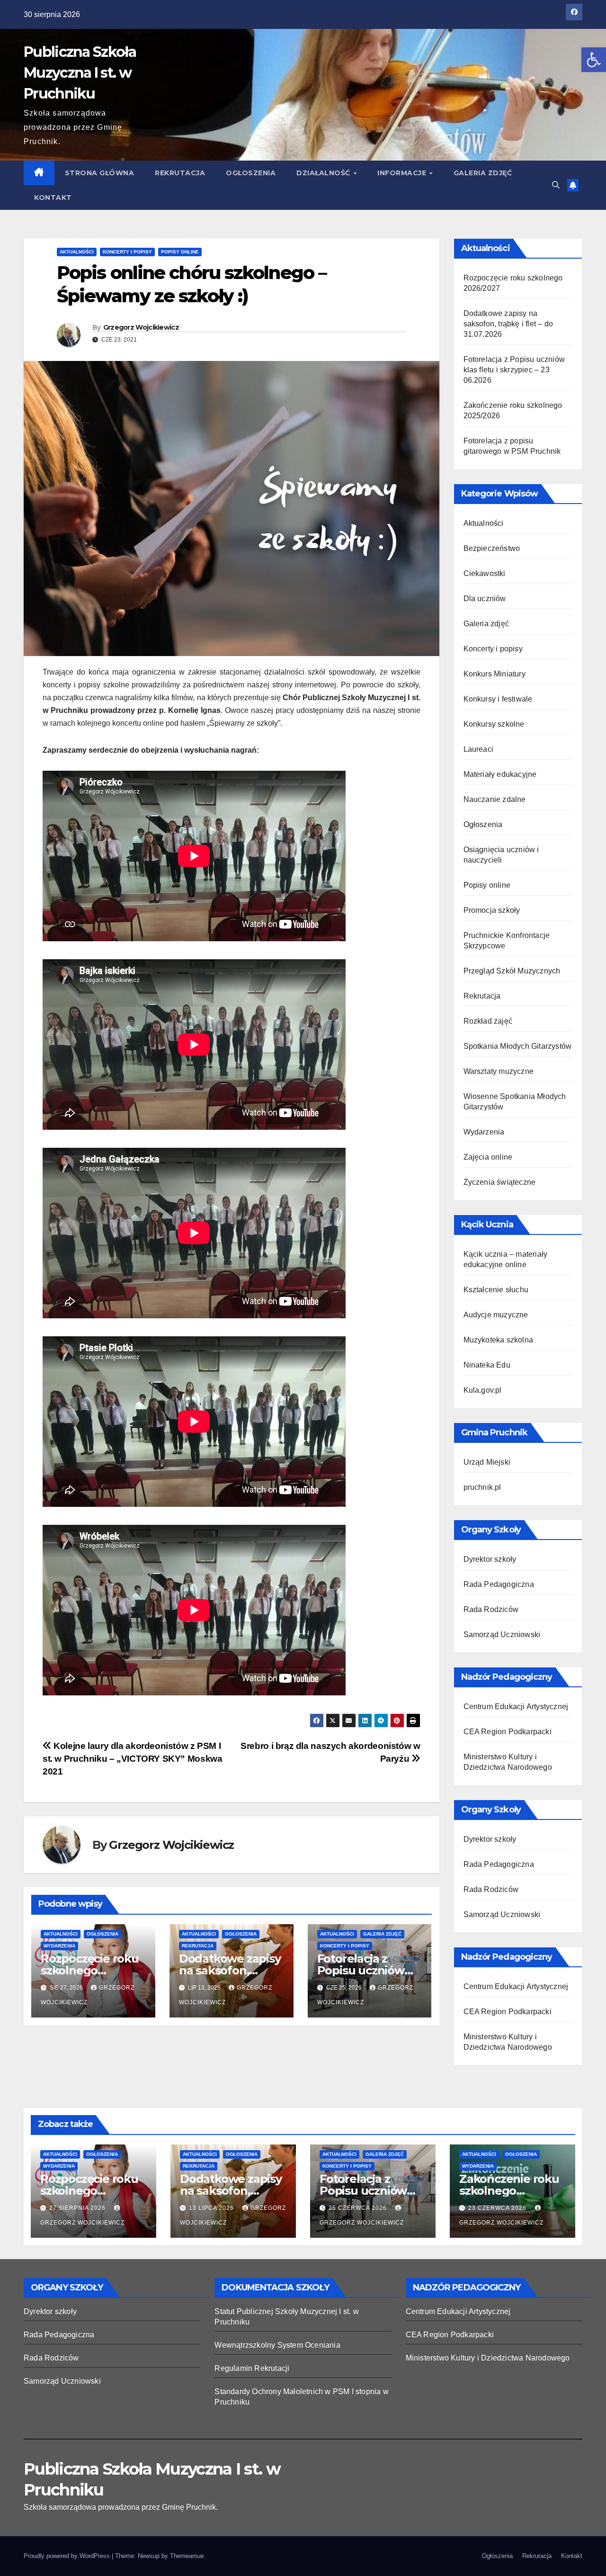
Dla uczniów (485, 599)
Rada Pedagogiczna (499, 1584)
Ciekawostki (485, 573)
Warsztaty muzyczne (499, 1071)
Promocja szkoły (492, 910)
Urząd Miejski (487, 1462)
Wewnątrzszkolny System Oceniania (277, 2345)
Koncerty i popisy (127, 252)
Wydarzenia (59, 1946)
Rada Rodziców (491, 1609)
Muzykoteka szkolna (499, 1340)
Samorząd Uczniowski (502, 1635)
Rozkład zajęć (488, 1021)
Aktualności (77, 252)
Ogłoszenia (251, 173)
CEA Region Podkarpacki (508, 1732)
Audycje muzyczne (496, 1315)
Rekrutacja (180, 173)
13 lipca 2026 (212, 2208)
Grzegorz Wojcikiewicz (141, 327)
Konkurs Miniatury (495, 674)
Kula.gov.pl (483, 1390)
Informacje (403, 173)
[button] (594, 60)
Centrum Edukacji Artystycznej (516, 1707)
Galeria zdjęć (483, 173)
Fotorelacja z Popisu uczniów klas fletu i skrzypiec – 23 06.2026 (514, 370)
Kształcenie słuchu (496, 1290)
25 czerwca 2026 (359, 2208)
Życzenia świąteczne (500, 1182)
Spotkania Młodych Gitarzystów (518, 1046)
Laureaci (479, 749)
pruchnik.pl (482, 1487)
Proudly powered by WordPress (68, 2556)
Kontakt (53, 198)
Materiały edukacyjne (500, 774)
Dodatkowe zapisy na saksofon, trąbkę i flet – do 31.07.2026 (508, 324)
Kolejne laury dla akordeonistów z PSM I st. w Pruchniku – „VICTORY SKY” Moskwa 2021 (132, 1759)
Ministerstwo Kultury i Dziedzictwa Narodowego (488, 2358)
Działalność (324, 173)
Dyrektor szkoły (490, 1559)
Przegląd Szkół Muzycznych (512, 971)
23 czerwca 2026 (498, 2208)
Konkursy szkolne (494, 724)
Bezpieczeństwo (492, 548)
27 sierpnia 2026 (78, 2208)
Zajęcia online (488, 1157)
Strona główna (100, 173)
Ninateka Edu (487, 1365)
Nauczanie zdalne (495, 799)
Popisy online (180, 252)
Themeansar (187, 2556)
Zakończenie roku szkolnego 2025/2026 (509, 2191)
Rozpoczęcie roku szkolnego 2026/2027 (90, 1970)
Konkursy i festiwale (498, 699)
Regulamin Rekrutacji (252, 2368)
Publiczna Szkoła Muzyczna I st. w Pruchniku (80, 73)
